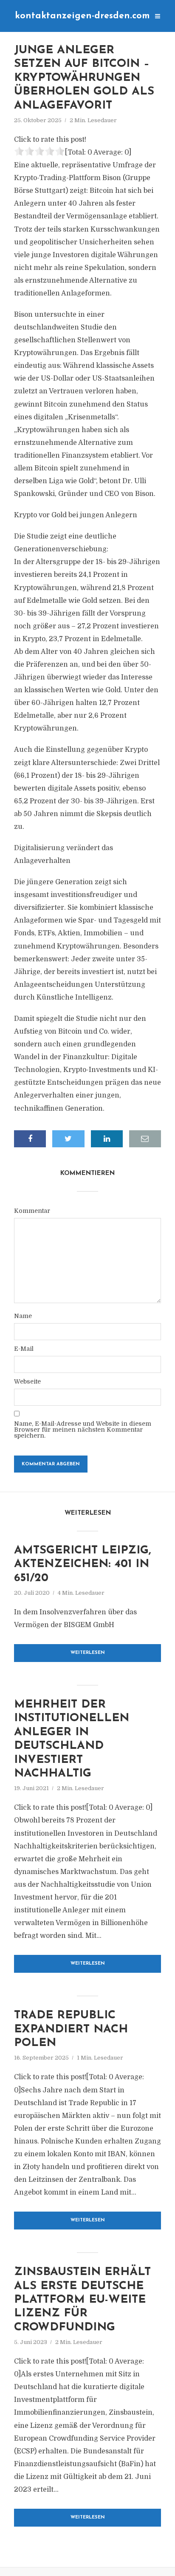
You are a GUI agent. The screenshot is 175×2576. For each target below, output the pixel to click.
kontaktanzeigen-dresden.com (82, 16)
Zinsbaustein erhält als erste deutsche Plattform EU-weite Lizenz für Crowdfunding (82, 2300)
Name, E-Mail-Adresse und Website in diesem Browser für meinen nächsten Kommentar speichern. (83, 1430)
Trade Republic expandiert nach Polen (71, 2029)
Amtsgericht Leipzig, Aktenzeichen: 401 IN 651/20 (83, 1565)
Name (23, 1316)
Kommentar (32, 1211)
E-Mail (24, 1349)
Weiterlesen (88, 1653)
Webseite (27, 1381)
